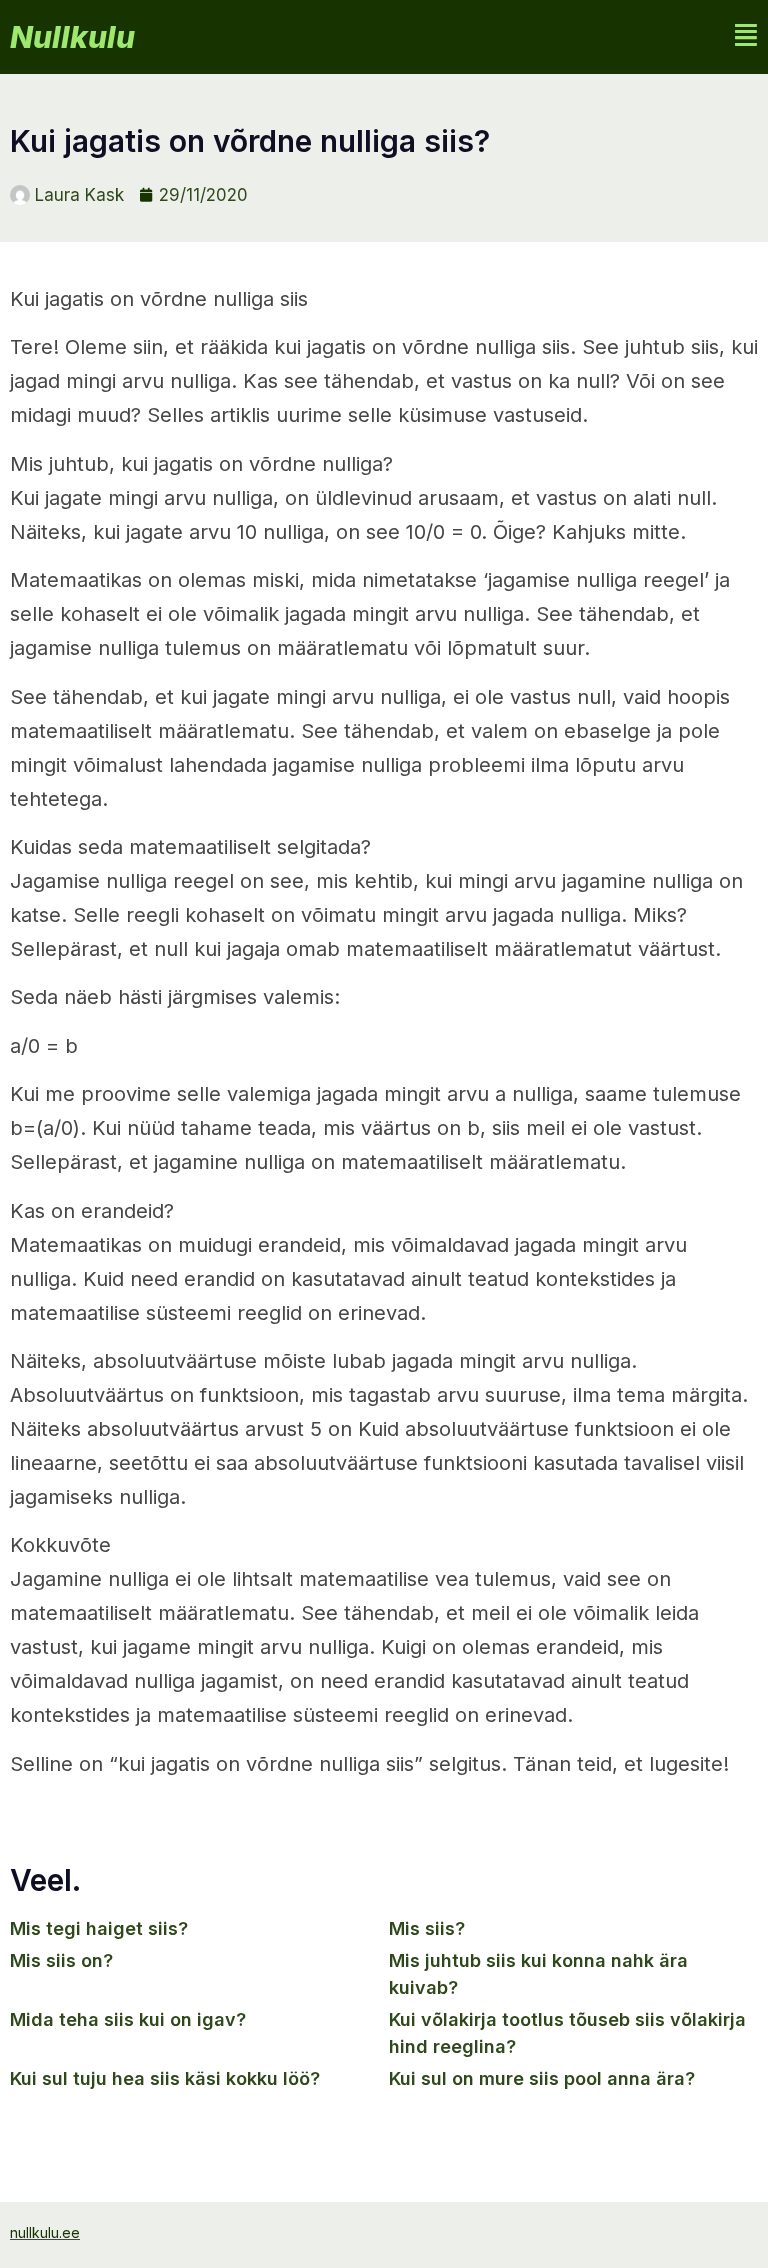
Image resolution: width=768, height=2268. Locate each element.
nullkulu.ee (45, 2232)
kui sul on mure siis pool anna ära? (542, 2078)
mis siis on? (61, 1960)
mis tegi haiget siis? (99, 1928)
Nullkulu (72, 37)
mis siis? (427, 1928)
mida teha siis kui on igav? (128, 2019)
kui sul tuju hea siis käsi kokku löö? (165, 2078)
